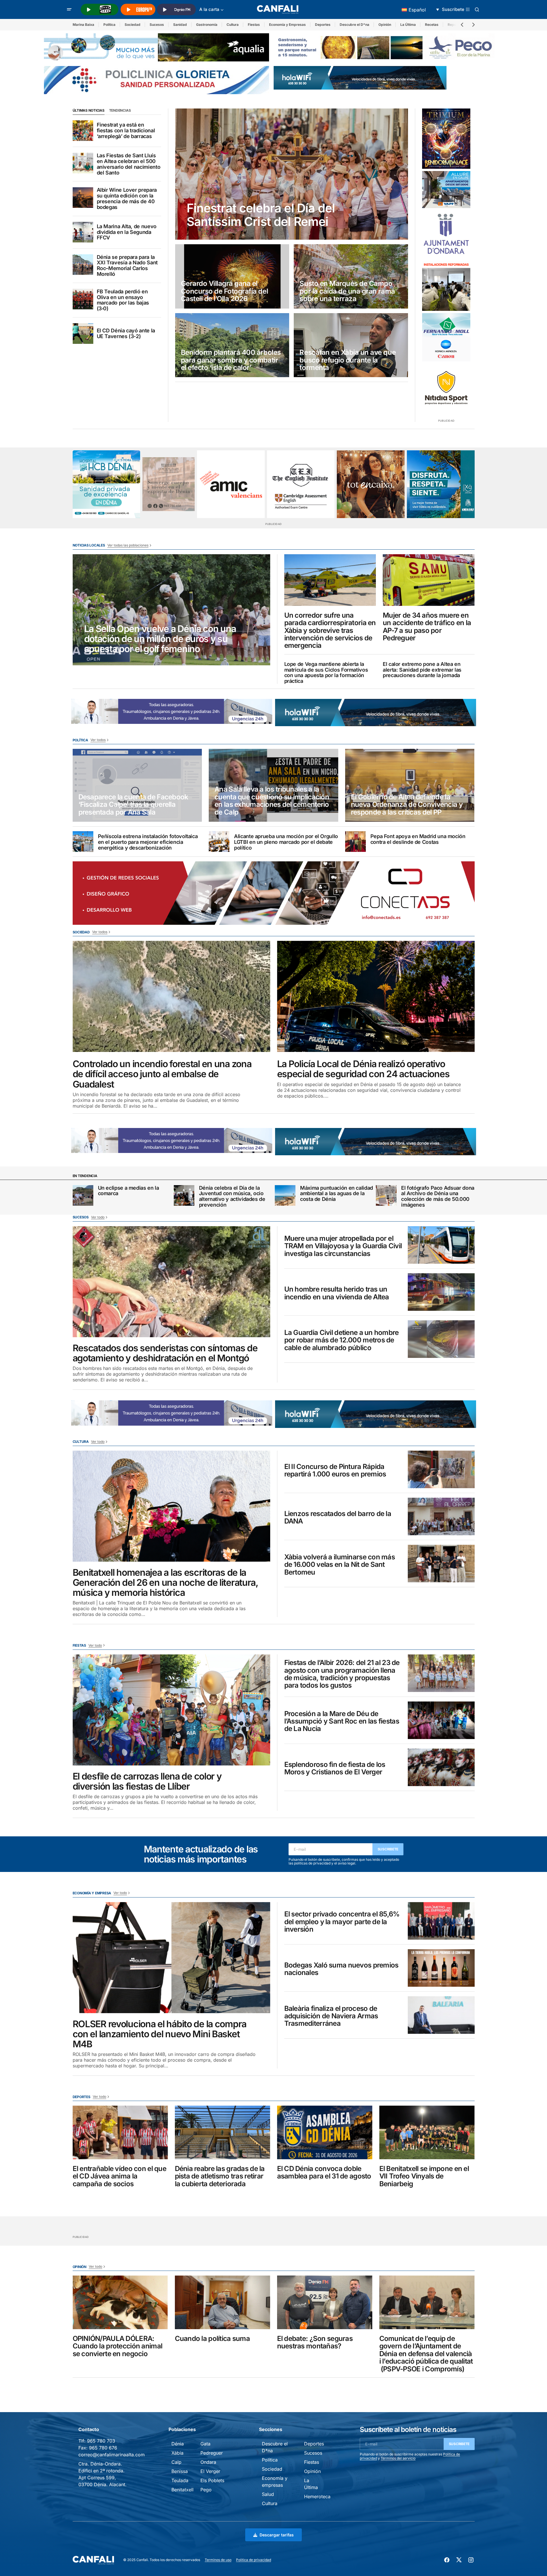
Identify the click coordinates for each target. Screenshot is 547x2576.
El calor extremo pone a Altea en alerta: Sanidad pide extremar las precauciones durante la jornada (422, 670)
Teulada (180, 2480)
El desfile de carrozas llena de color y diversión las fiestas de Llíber (147, 1781)
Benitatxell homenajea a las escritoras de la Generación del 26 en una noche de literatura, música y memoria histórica (165, 1583)
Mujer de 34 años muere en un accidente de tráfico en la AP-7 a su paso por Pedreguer (427, 627)
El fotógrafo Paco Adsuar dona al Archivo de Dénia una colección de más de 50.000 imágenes (438, 1196)
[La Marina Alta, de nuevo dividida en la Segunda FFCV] (83, 232)
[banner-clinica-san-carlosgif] (126, 1140)
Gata (205, 2444)
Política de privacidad (254, 2560)
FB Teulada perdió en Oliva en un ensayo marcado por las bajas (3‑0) (123, 300)
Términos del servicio (398, 2458)
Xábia (177, 2453)
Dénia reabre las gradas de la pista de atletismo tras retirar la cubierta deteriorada (220, 2176)
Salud (268, 2494)
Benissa (180, 2471)
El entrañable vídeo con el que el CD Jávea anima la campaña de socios (119, 2176)
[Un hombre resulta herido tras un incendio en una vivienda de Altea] (441, 1292)
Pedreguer (212, 2453)
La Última (408, 25)
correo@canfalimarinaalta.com (112, 2455)
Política (109, 25)
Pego (206, 2490)
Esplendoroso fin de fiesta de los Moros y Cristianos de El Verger (335, 1768)
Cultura (233, 25)
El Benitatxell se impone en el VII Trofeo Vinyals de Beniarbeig (424, 2176)
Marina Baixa (83, 25)
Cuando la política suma (212, 2339)
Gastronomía (207, 25)
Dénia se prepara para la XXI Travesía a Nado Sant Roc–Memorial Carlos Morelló (127, 266)
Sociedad (133, 25)
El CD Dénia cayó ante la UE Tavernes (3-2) (126, 334)
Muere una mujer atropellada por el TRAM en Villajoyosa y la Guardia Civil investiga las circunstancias (343, 1246)
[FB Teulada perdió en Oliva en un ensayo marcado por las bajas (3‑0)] (83, 299)
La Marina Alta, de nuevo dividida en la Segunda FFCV (127, 232)
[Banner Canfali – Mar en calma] (169, 484)
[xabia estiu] (441, 484)
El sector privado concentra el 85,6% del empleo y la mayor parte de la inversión (342, 1922)
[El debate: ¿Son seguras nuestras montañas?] (325, 2302)
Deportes (323, 25)
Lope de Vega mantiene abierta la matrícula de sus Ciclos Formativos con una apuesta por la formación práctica (326, 673)
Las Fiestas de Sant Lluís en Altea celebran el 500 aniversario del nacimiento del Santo (129, 164)
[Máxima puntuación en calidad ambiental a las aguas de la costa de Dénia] (285, 1195)
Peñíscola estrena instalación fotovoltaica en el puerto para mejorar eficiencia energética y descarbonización (148, 842)
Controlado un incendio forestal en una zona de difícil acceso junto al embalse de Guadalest (162, 1074)
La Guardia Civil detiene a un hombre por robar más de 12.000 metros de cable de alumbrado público (342, 1340)
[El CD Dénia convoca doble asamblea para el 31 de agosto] (325, 2132)
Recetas (432, 25)
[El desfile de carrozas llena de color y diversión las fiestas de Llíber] (171, 1710)
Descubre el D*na (354, 25)
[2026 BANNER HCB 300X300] (107, 484)
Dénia (178, 2444)
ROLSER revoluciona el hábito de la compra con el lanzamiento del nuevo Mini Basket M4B (160, 2034)
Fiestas (254, 25)
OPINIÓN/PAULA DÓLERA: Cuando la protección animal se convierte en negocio (118, 2346)
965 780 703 (101, 2441)
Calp (176, 2462)
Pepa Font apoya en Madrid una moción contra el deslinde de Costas (418, 839)
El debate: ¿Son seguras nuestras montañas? (315, 2343)
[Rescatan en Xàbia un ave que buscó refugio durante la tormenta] (351, 345)
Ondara (208, 2462)
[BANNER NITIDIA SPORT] (446, 388)
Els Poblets (212, 2480)
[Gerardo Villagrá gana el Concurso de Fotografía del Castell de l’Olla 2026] (232, 276)
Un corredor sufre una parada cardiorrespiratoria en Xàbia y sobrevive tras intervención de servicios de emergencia (330, 631)
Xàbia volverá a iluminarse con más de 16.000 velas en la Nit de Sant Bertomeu (340, 1565)
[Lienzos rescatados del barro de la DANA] (441, 1516)
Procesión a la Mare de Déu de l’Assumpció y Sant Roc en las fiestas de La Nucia (342, 1721)
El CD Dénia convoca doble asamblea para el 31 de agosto (324, 2173)
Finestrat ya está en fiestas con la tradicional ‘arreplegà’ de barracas (126, 130)
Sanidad (180, 25)
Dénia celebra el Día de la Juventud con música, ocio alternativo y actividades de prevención (232, 1196)
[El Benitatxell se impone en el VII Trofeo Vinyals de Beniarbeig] (427, 2132)
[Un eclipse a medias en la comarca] (83, 1195)
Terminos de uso (218, 2560)
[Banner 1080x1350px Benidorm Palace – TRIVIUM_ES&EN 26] (446, 139)
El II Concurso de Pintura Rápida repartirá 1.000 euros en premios (335, 1471)
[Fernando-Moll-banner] (446, 337)
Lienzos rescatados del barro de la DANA (338, 1518)
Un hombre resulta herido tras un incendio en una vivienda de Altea (337, 1293)
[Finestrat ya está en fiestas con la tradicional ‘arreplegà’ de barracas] (83, 131)
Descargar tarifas (277, 2535)
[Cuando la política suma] (223, 2302)
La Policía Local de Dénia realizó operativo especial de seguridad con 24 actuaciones (363, 1069)
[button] (69, 9)
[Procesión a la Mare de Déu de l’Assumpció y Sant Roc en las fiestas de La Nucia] (441, 1720)
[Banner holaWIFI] (360, 77)
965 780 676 (103, 2448)
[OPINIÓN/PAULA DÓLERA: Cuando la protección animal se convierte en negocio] (120, 2302)
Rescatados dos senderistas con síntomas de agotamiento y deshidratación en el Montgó (165, 1353)
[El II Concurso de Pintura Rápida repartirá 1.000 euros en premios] (441, 1469)
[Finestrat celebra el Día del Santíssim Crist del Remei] (292, 174)
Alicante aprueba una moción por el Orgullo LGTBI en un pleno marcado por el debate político (286, 842)
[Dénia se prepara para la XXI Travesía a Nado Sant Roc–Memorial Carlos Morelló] (83, 265)
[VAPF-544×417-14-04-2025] (446, 190)
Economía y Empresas (287, 25)
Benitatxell (182, 2490)
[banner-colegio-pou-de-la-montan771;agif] (446, 286)
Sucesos (157, 25)
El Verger (210, 2471)
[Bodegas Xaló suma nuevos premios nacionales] (441, 1968)
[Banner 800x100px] (156, 80)
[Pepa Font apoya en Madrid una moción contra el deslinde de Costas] (355, 842)
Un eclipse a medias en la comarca (128, 1191)
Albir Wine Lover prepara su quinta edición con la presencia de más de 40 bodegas (127, 198)
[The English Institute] (301, 484)
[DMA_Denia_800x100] (156, 47)
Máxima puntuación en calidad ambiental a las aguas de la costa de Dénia (337, 1194)
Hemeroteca (317, 2496)
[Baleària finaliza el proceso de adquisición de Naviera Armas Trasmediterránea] (441, 2015)
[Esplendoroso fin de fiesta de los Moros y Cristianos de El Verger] (441, 1767)
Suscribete (388, 1849)
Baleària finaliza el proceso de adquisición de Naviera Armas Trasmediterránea (331, 2016)
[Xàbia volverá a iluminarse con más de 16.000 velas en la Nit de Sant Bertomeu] (441, 1564)
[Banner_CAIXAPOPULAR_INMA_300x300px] (371, 484)
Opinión (385, 25)
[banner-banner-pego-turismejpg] (386, 47)
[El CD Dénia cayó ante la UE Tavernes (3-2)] (83, 334)
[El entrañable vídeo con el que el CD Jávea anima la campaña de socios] (120, 2132)
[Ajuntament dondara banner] (446, 234)
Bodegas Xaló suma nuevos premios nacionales (341, 1969)
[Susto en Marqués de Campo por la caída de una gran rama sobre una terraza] (351, 276)
